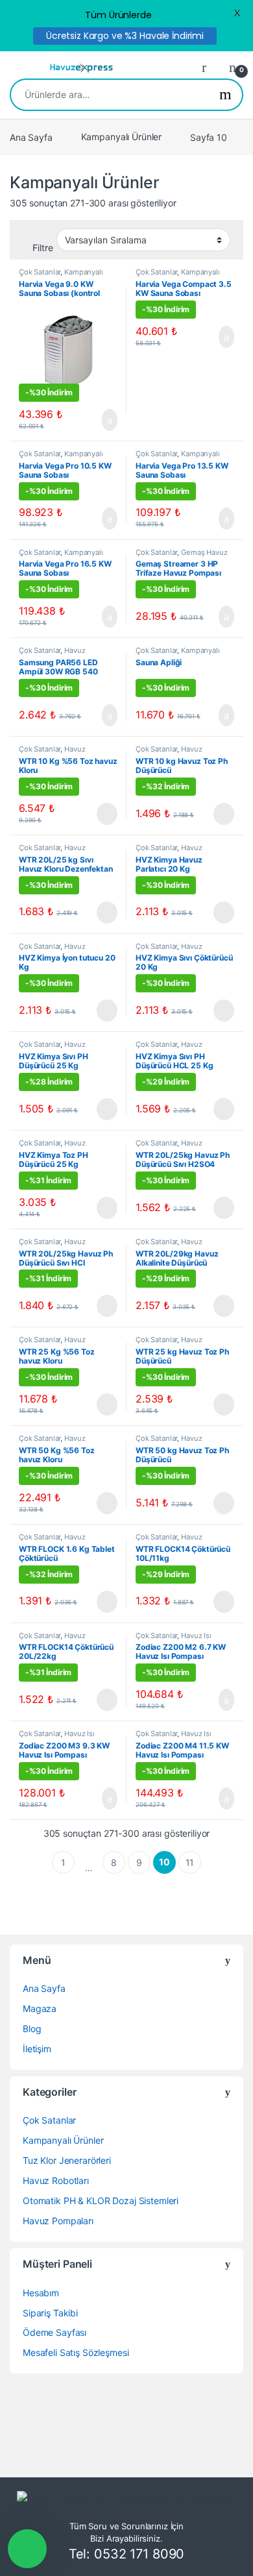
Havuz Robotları (56, 2180)
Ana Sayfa (31, 137)
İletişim (37, 2049)
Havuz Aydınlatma (52, 654)
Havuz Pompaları (58, 2221)
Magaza (40, 2008)
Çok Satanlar (40, 272)
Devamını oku (98, 814)
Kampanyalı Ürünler (121, 137)
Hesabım (41, 2293)
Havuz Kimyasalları (52, 753)
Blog (32, 2029)
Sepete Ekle (102, 420)
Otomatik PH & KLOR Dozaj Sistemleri (101, 2201)
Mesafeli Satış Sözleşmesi (76, 2352)
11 (190, 1862)
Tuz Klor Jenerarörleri (67, 2160)
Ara (225, 95)
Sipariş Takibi (50, 2313)
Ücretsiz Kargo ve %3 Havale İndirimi (125, 36)
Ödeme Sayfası (54, 2332)
